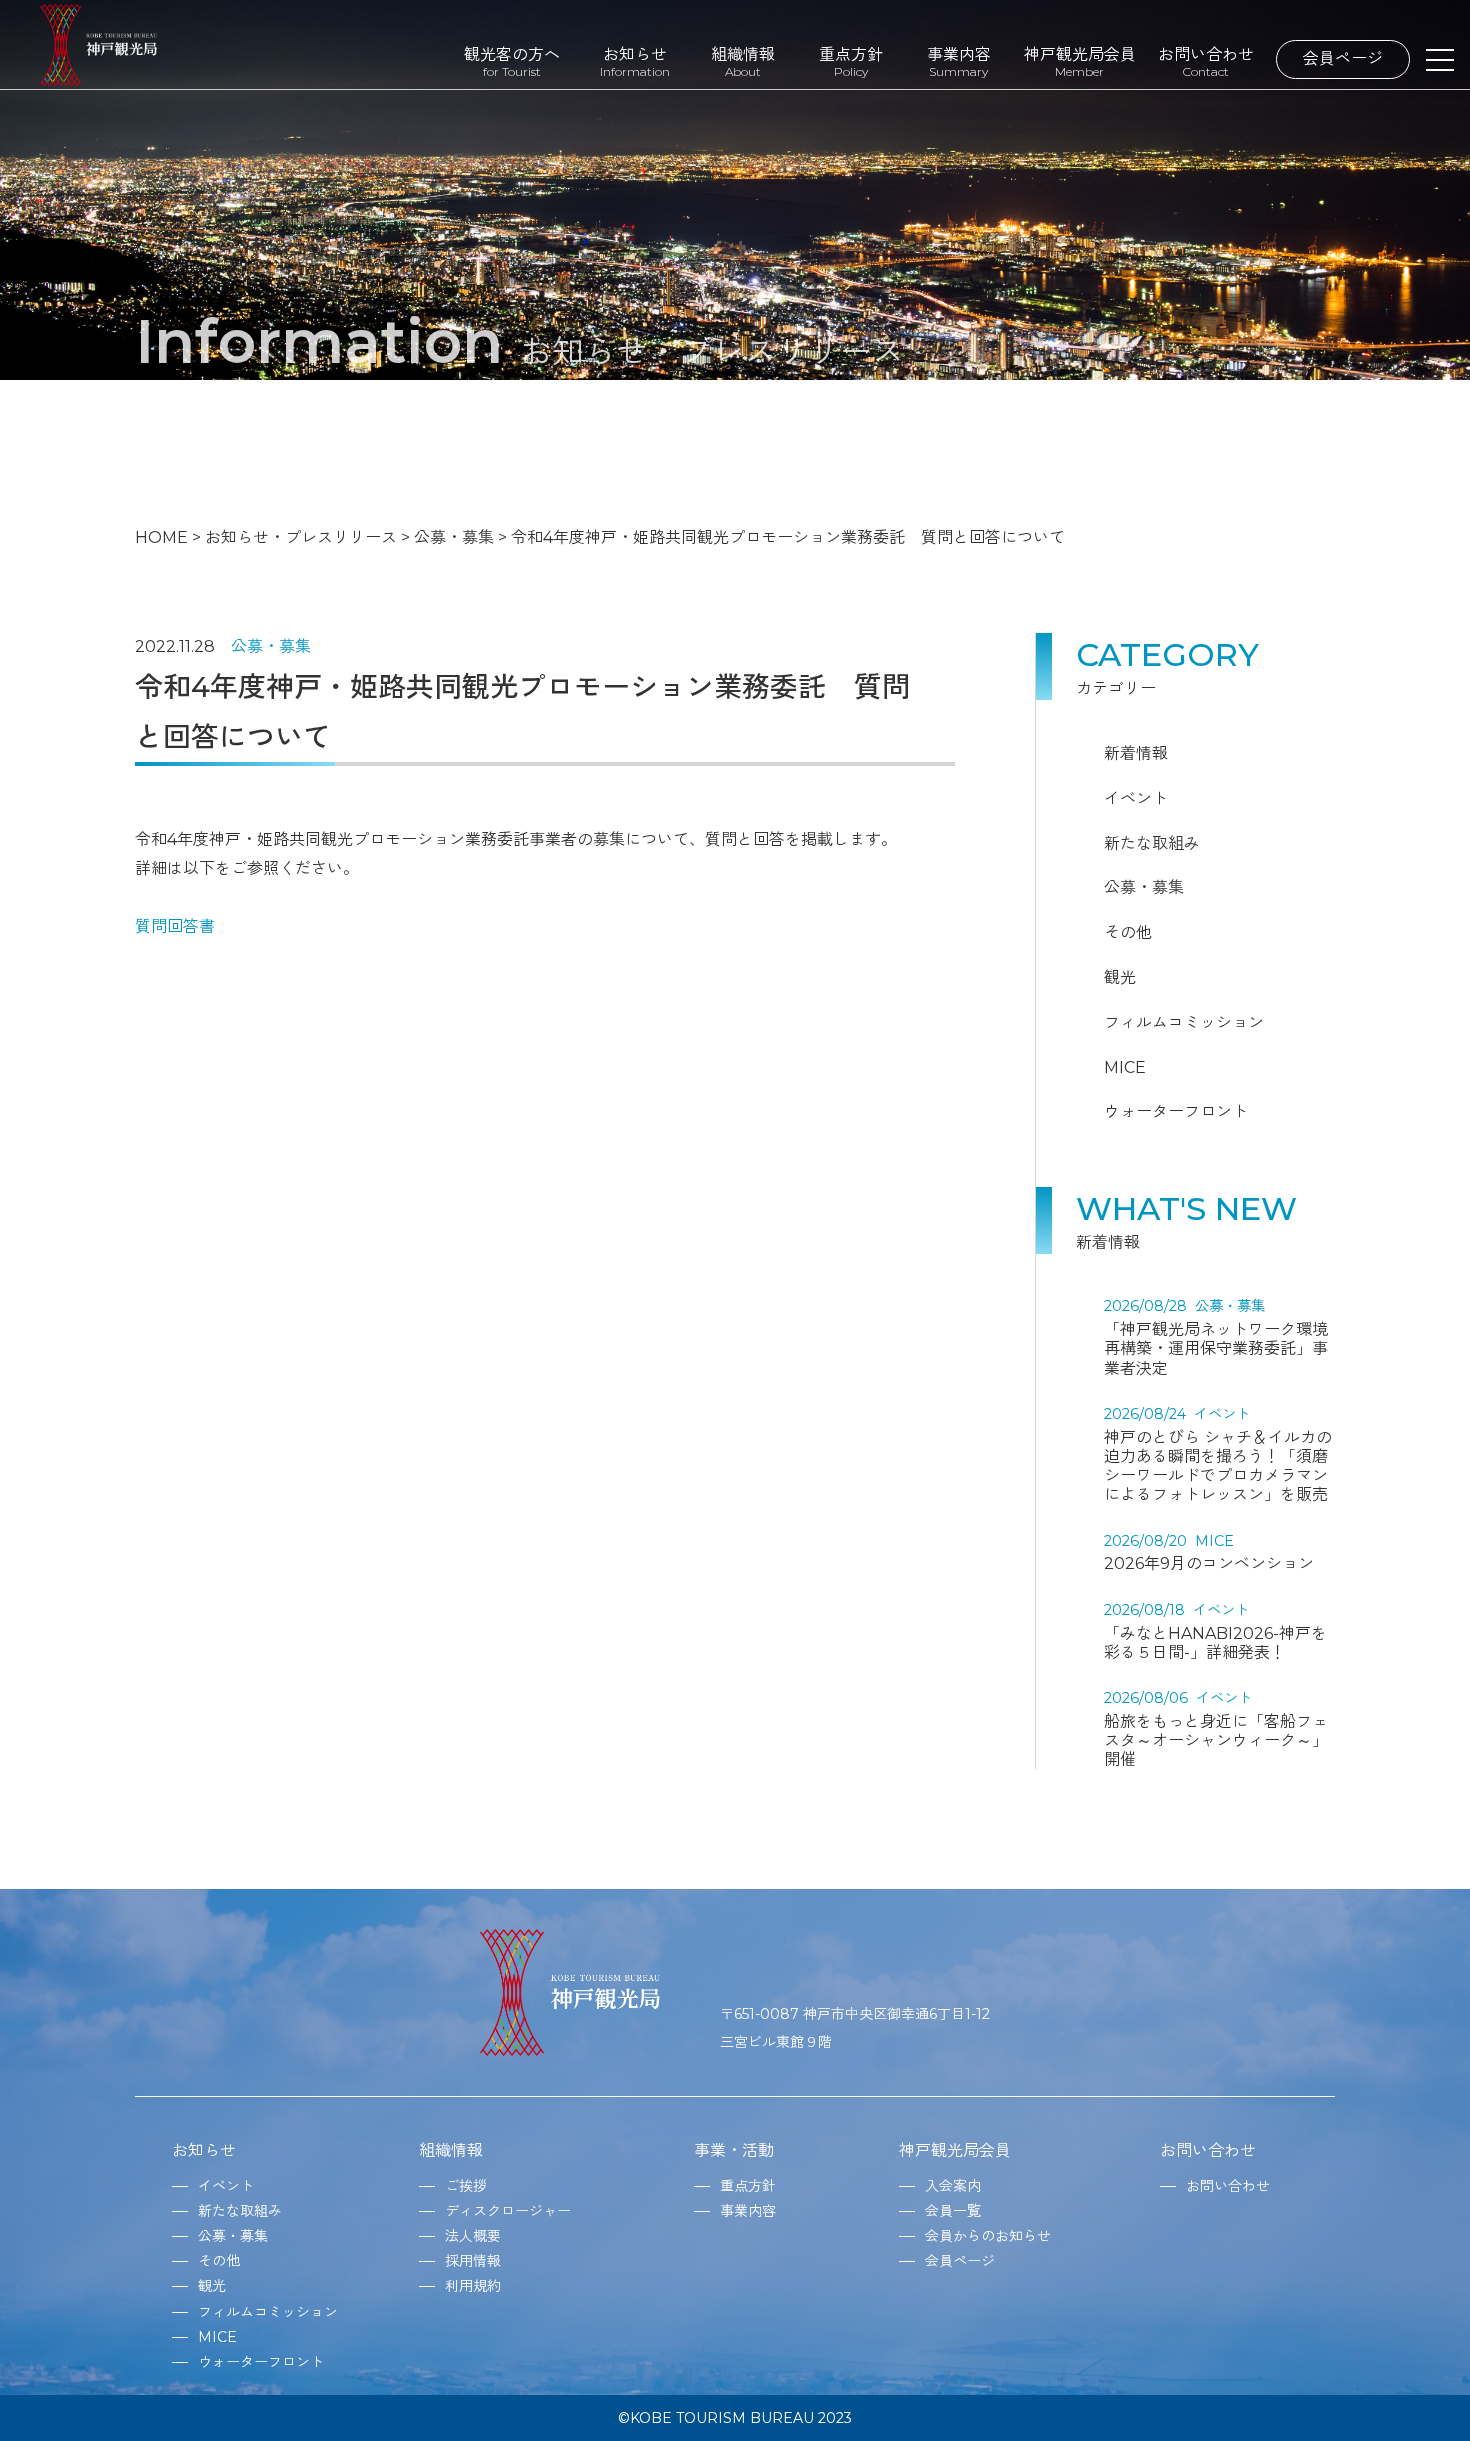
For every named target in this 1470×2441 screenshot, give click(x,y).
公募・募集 (271, 646)
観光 (1120, 977)
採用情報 (473, 2261)
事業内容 (959, 61)
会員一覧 (953, 2211)
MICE (1125, 1067)
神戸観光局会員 (1080, 61)
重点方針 (851, 61)
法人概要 (473, 2236)
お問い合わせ (1206, 61)
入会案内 (953, 2186)
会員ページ (1343, 58)
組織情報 (743, 61)
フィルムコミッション (1184, 1022)
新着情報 (1136, 753)
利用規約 (473, 2286)
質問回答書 (175, 926)
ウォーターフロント (1176, 1111)
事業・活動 (734, 2150)
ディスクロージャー (508, 2211)
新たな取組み (1152, 843)
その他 (1128, 932)
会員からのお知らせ (988, 2236)
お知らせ (635, 61)
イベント (1136, 798)
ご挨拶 (466, 2186)
